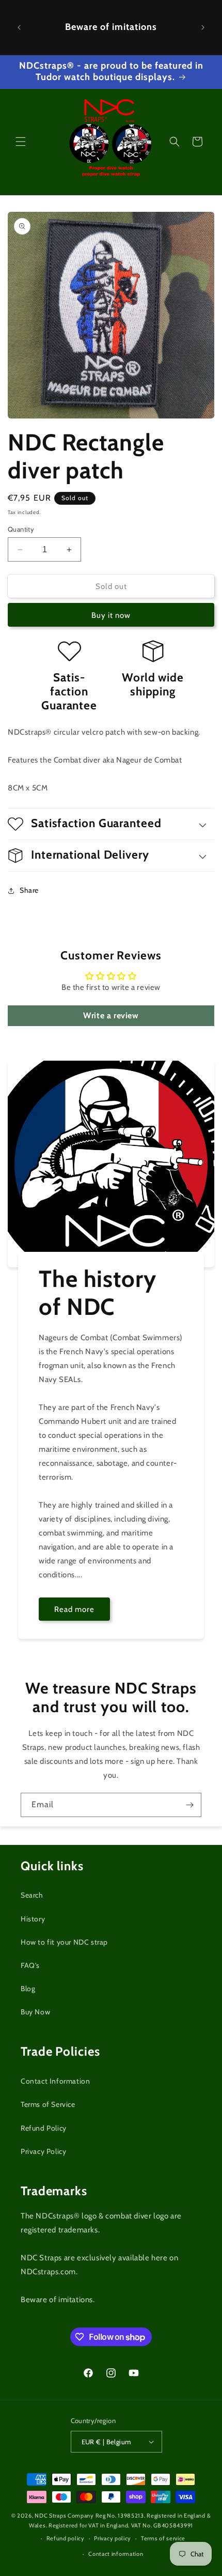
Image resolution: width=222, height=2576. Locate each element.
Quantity (21, 529)
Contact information (116, 2554)
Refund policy (66, 2538)
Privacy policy (113, 2538)
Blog (28, 1989)
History (33, 1919)
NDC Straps (50, 2516)
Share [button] (29, 890)
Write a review (111, 1015)
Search (32, 1895)
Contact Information (55, 2081)
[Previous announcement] (19, 27)
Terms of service (163, 2538)
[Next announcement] (203, 27)
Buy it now (111, 615)
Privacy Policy (43, 2151)
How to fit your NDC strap (64, 1942)
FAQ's (30, 1965)
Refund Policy (44, 2128)
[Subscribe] (189, 1805)
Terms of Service (48, 2104)
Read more (74, 1609)
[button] (21, 142)
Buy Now (35, 2012)
